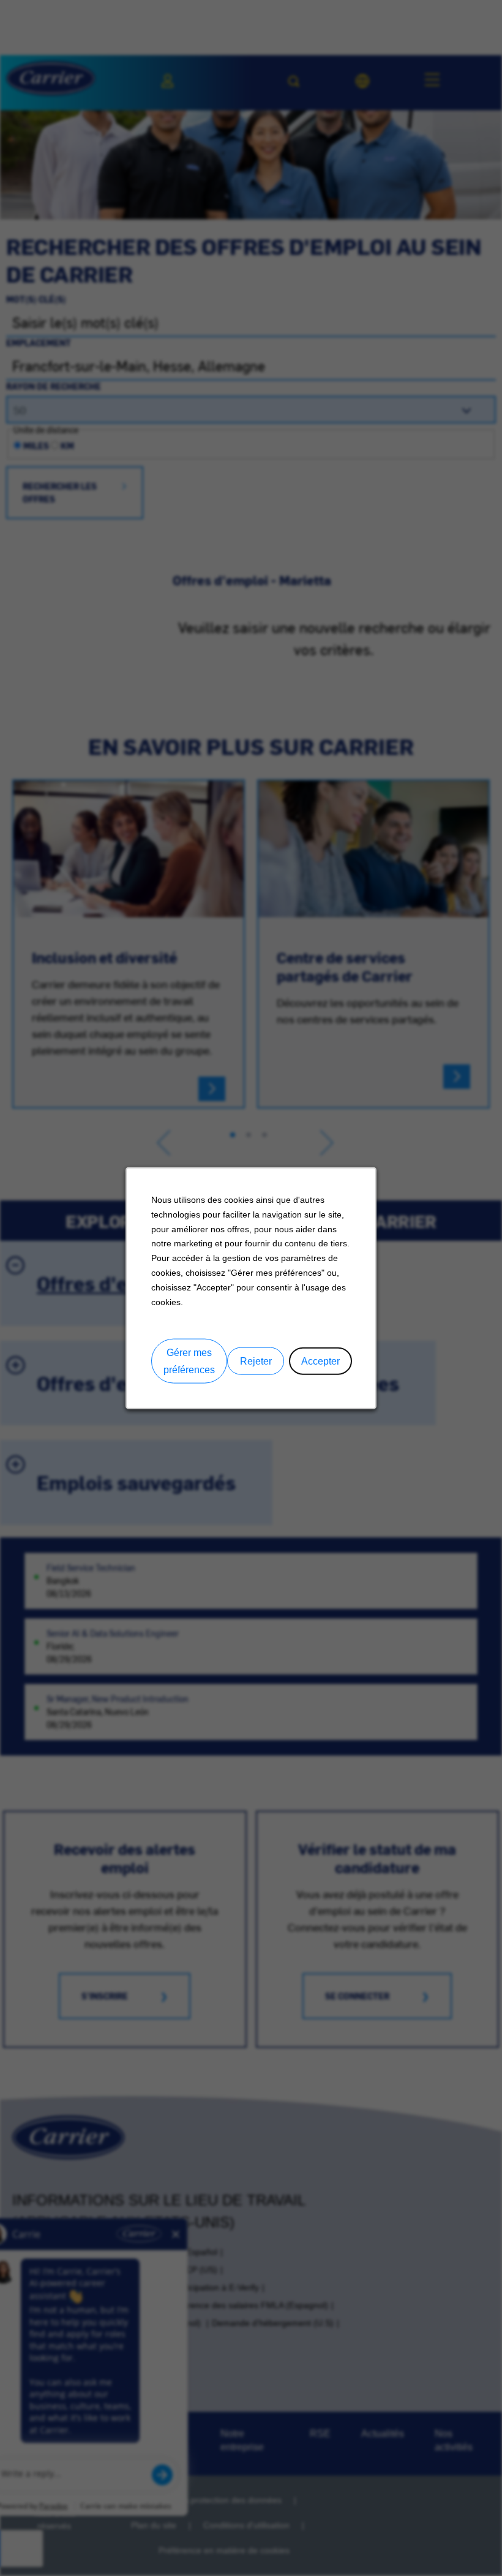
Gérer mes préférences (189, 1361)
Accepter (320, 1361)
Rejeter (256, 1361)
